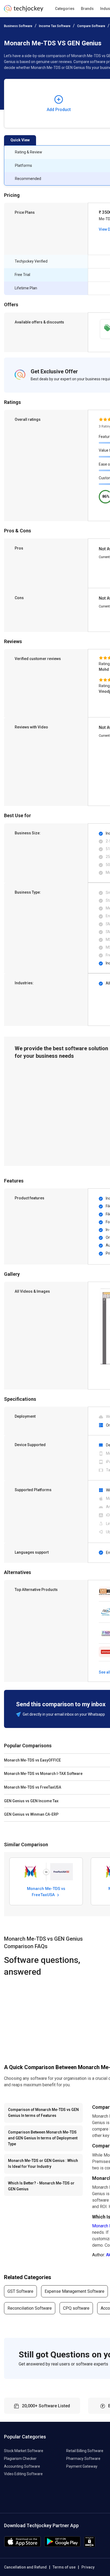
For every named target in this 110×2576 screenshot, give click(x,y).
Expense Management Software (74, 2291)
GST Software (20, 2291)
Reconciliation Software (30, 2308)
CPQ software (76, 2308)
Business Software (18, 26)
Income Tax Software (55, 26)
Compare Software (91, 26)
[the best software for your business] (24, 11)
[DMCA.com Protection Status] (90, 2546)
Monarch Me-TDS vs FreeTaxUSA (46, 1892)
